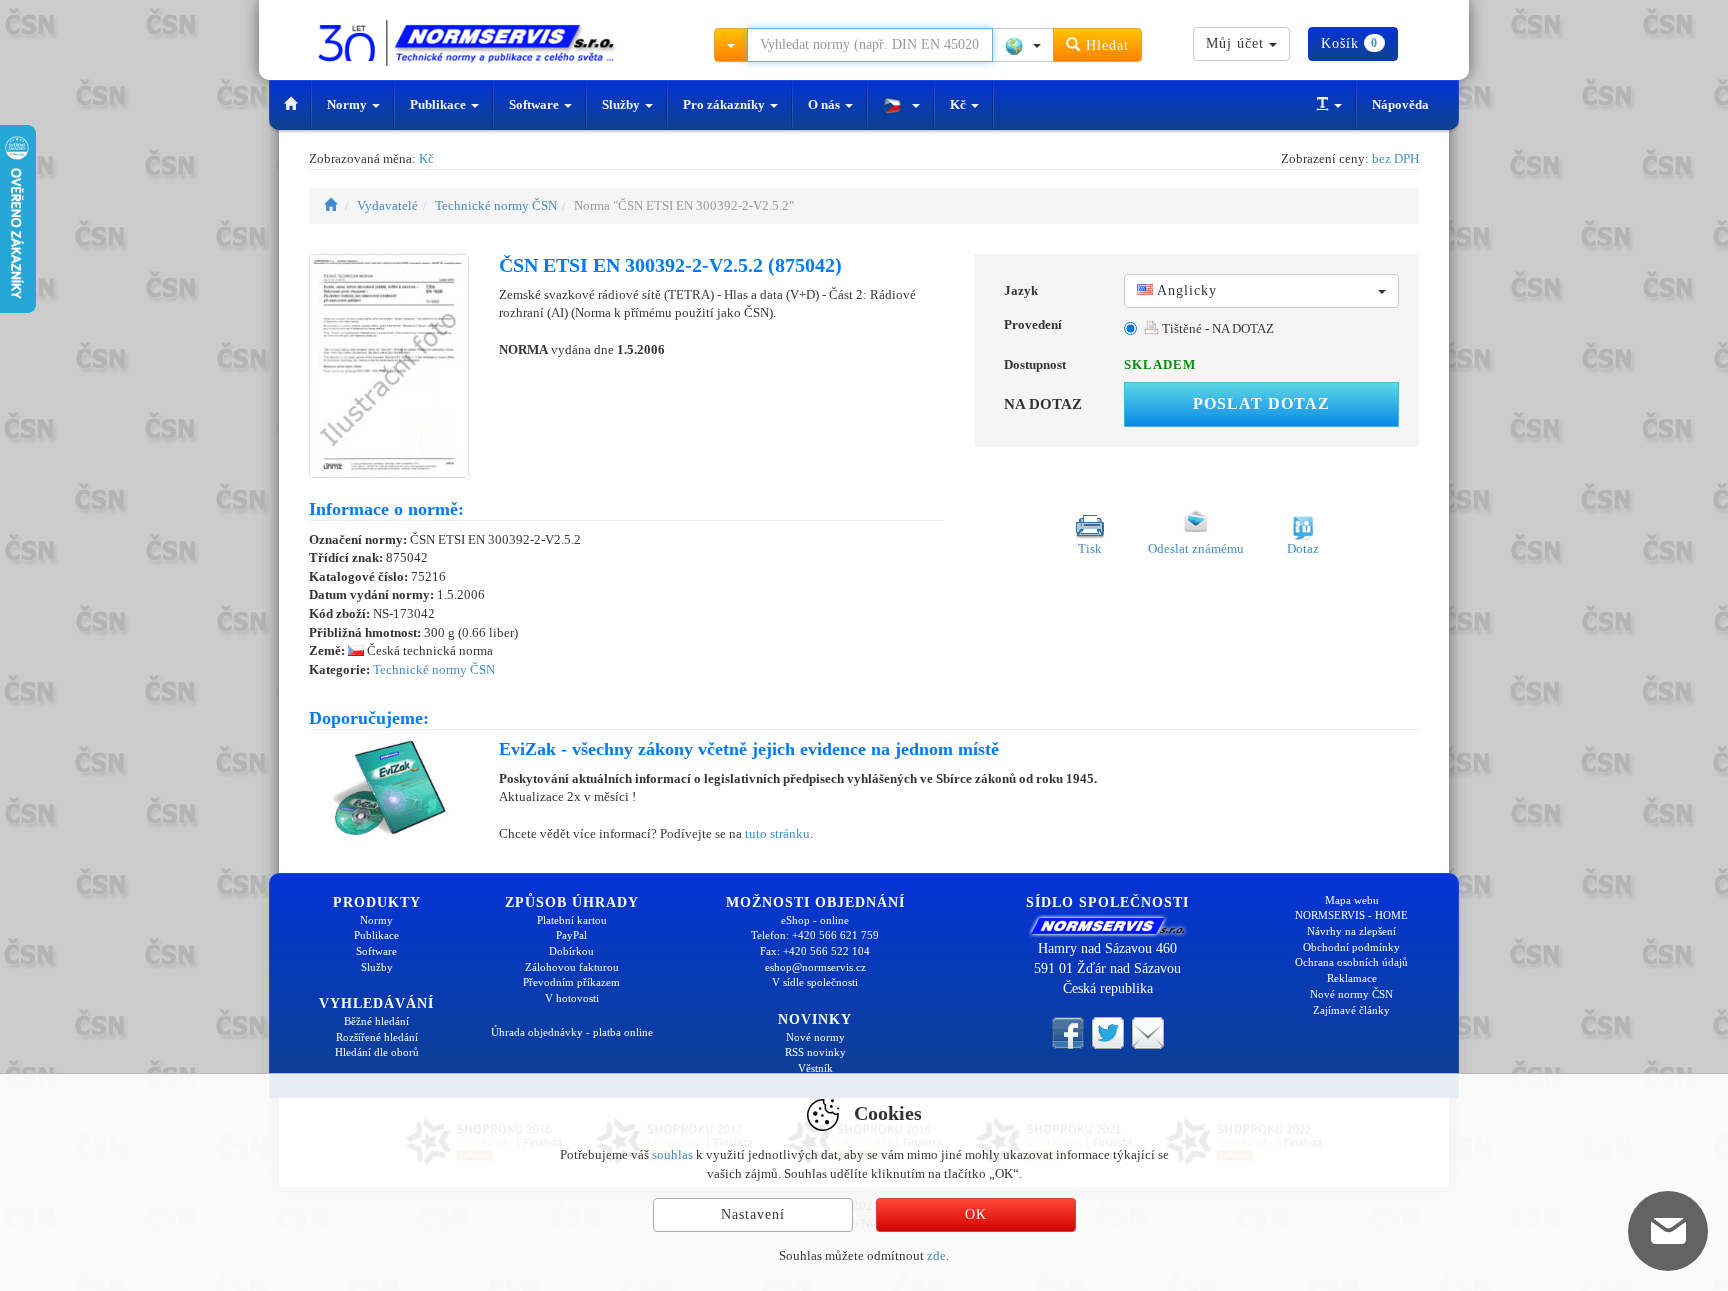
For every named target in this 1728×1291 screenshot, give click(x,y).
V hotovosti (572, 998)
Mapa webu (1352, 900)
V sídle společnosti (815, 982)
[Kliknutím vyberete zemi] (1023, 45)
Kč (959, 104)
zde (936, 1255)
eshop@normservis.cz (815, 967)
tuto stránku (777, 833)
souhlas (672, 1154)
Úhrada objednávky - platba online (572, 1032)
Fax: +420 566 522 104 (815, 951)
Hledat (1105, 45)
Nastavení (753, 1214)
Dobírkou (571, 951)
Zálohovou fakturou (572, 967)
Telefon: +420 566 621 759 (815, 935)
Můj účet (1237, 43)
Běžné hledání (376, 1021)
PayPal (571, 935)
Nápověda (1400, 104)
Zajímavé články (1351, 1010)
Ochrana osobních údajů (1351, 962)
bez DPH (1395, 158)
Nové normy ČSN (1351, 994)
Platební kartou (572, 920)
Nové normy (815, 1037)
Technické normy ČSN (496, 205)
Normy (348, 104)
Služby (622, 104)
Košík (1349, 43)
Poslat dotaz (1261, 403)
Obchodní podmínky (1351, 947)
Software (535, 104)
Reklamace (1352, 978)
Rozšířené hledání (377, 1037)
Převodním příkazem (571, 982)
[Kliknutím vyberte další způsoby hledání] (731, 45)
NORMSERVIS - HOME (1351, 915)
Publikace (439, 104)
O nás (825, 104)
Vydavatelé (387, 205)
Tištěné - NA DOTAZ (1216, 328)
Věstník (815, 1068)
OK (976, 1214)
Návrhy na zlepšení (1351, 931)
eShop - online (815, 920)
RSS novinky (815, 1052)
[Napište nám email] (1148, 1032)
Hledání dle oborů (377, 1052)
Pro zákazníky (725, 104)
